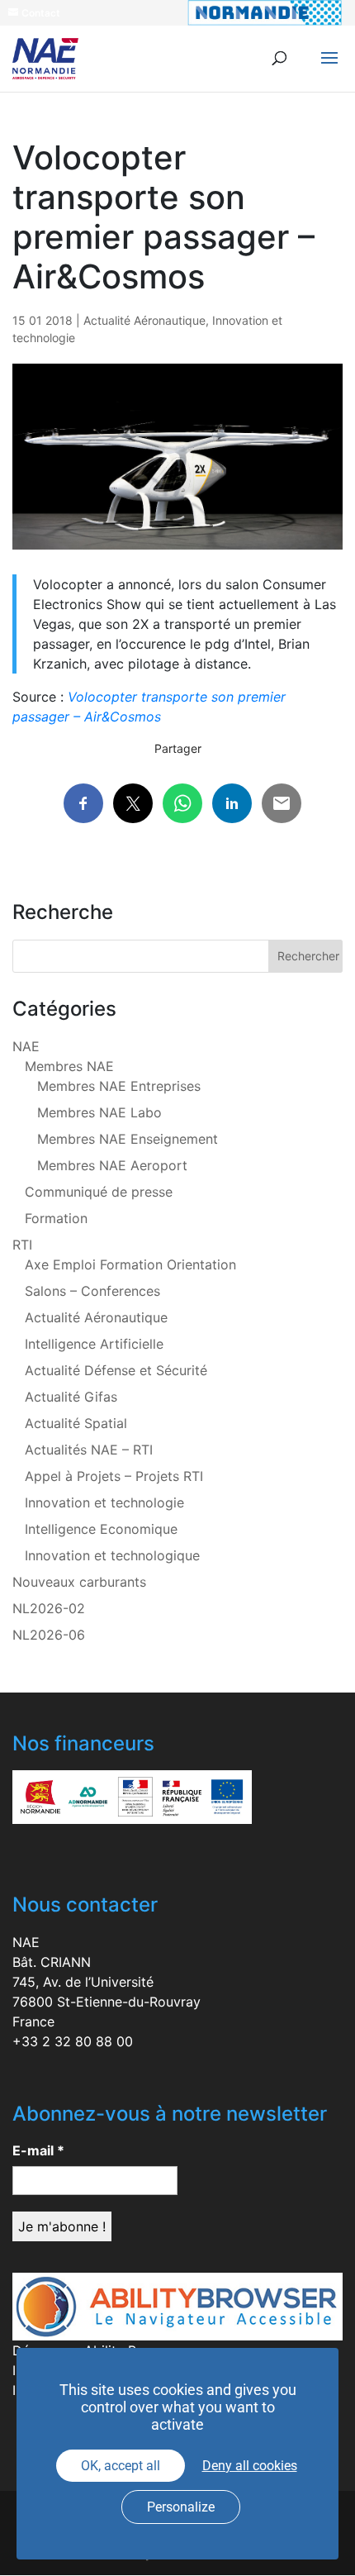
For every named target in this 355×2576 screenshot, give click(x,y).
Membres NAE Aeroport (112, 1165)
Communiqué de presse (99, 1192)
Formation (56, 1218)
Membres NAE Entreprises (119, 1086)
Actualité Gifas (71, 1397)
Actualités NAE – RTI (89, 1450)
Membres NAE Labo (99, 1112)
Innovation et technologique (112, 1555)
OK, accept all (121, 2466)
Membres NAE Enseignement (128, 1139)
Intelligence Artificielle (94, 1344)
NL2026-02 (49, 1608)
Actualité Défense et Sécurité (116, 1370)
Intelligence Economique (101, 1529)
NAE (26, 1046)
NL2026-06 (49, 1635)
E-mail (38, 2150)
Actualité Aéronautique (144, 320)
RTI (22, 1245)
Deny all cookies (250, 2466)
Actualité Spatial (76, 1423)
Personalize (181, 2507)
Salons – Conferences (92, 1291)
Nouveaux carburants (79, 1582)
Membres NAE (69, 1066)
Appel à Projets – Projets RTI (114, 1476)
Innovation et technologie (104, 1502)
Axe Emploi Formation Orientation (130, 1264)
